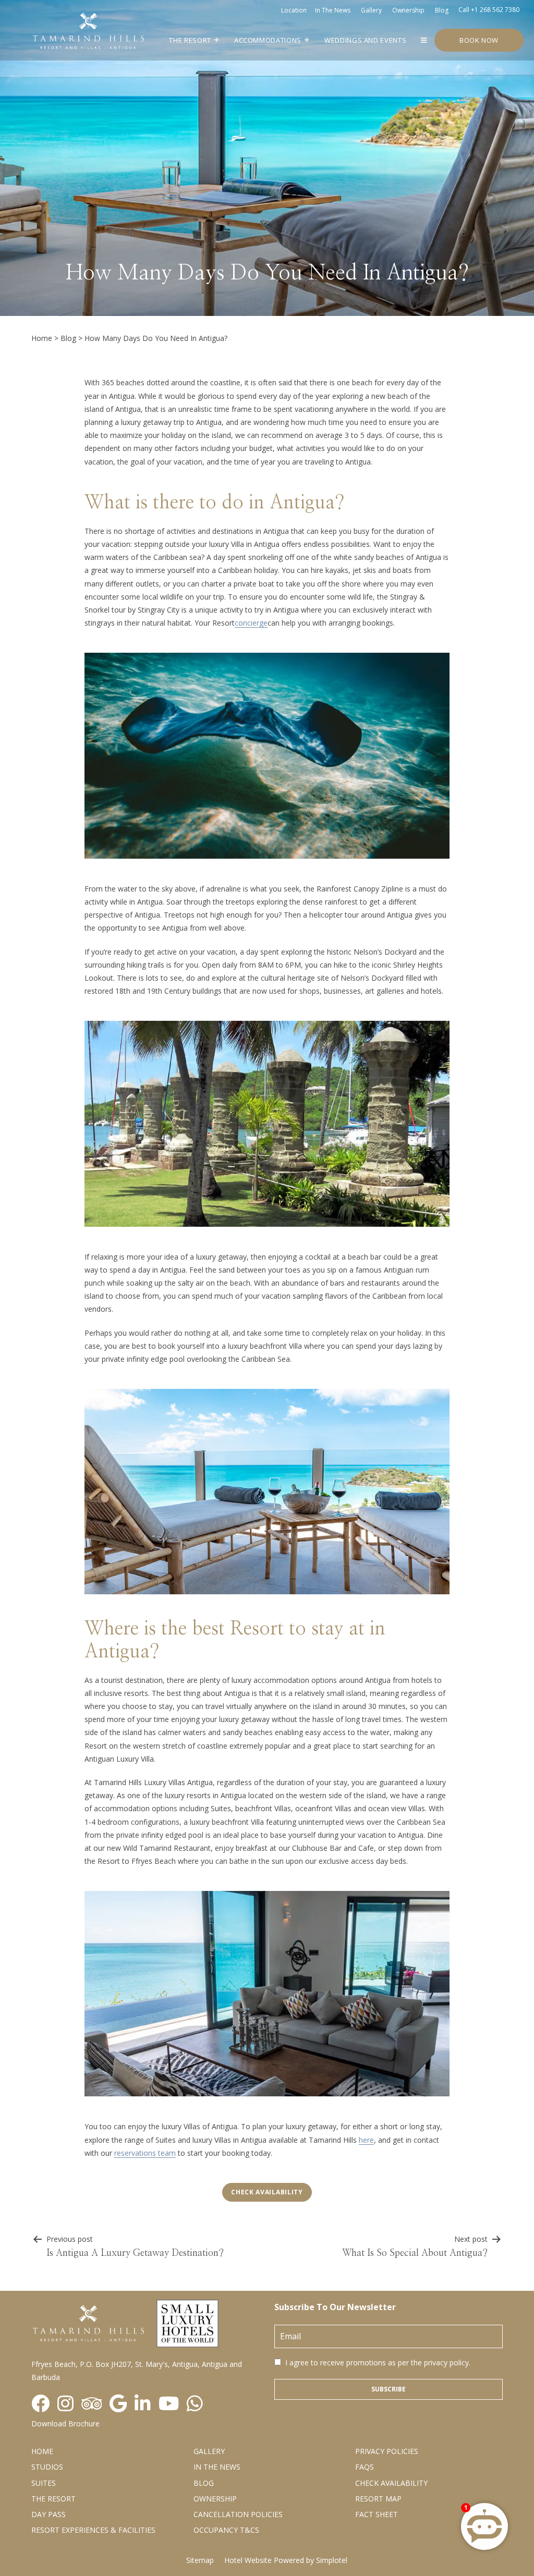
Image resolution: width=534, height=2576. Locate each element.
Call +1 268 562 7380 (489, 10)
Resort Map (378, 2499)
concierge (251, 623)
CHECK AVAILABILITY (391, 2483)
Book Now (479, 40)
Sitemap (200, 2560)
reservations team (145, 2153)
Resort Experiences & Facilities (93, 2530)
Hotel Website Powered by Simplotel (286, 2560)
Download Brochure (65, 2424)
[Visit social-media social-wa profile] (195, 2404)
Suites (44, 2483)
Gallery (371, 10)
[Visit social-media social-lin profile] (143, 2404)
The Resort (190, 40)
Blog (442, 10)
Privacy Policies (387, 2451)
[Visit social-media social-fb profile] (40, 2404)
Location (294, 10)
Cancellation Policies (238, 2514)
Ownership (408, 10)
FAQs (365, 2467)
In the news (333, 10)
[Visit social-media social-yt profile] (169, 2404)
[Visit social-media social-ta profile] (92, 2404)
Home (42, 338)
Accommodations (268, 40)
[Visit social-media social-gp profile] (118, 2404)
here (366, 2140)
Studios (47, 2467)
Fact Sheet (377, 2514)
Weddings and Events (365, 40)
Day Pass (48, 2514)
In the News (217, 2467)
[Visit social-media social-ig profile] (65, 2404)
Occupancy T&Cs (226, 2530)
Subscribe (389, 2389)
